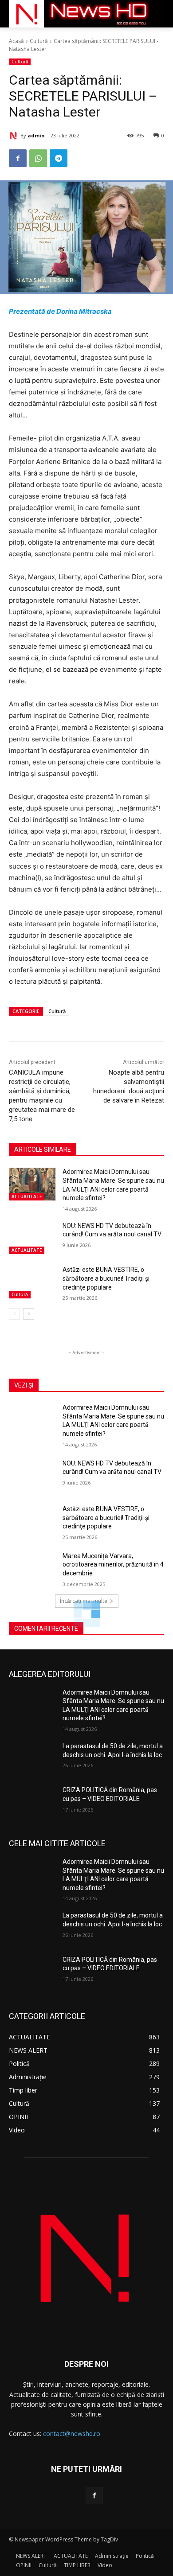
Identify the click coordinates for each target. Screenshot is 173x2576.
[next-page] (29, 1314)
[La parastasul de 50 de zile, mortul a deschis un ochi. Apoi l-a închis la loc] (32, 1758)
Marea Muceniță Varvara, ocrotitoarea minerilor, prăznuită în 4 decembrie (113, 1565)
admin (36, 135)
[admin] (15, 136)
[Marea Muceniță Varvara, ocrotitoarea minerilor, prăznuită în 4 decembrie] (32, 1568)
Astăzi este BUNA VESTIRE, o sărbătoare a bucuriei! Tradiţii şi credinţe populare (106, 1278)
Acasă (16, 41)
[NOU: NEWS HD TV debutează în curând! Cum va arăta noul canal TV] (32, 1238)
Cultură (39, 41)
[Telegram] (59, 158)
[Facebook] (18, 158)
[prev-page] (14, 1314)
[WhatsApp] (38, 158)
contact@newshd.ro (72, 2434)
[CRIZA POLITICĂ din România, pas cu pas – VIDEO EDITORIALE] (32, 1802)
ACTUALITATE (27, 1196)
